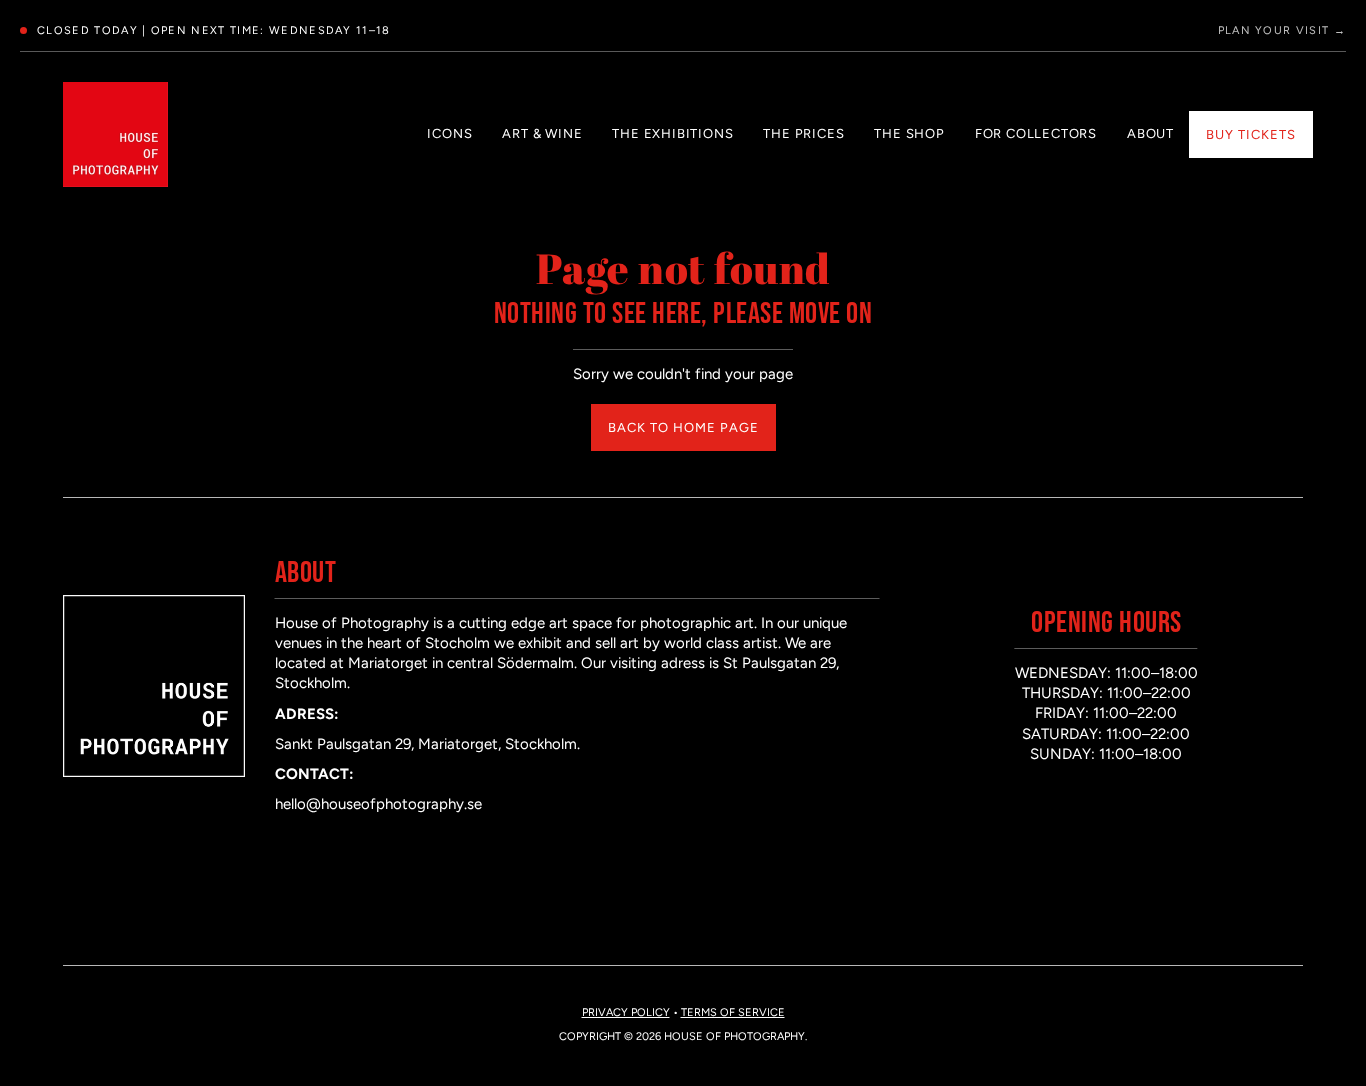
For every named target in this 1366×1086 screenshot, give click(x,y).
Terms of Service (733, 1012)
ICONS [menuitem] (449, 133)
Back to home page (683, 427)
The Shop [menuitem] (909, 133)
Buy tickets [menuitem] (1251, 134)
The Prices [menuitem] (803, 133)
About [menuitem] (1150, 133)
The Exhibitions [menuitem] (672, 133)
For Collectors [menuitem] (1036, 133)
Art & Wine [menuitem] (542, 133)
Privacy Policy (626, 1012)
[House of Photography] (115, 134)
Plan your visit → (1282, 30)
